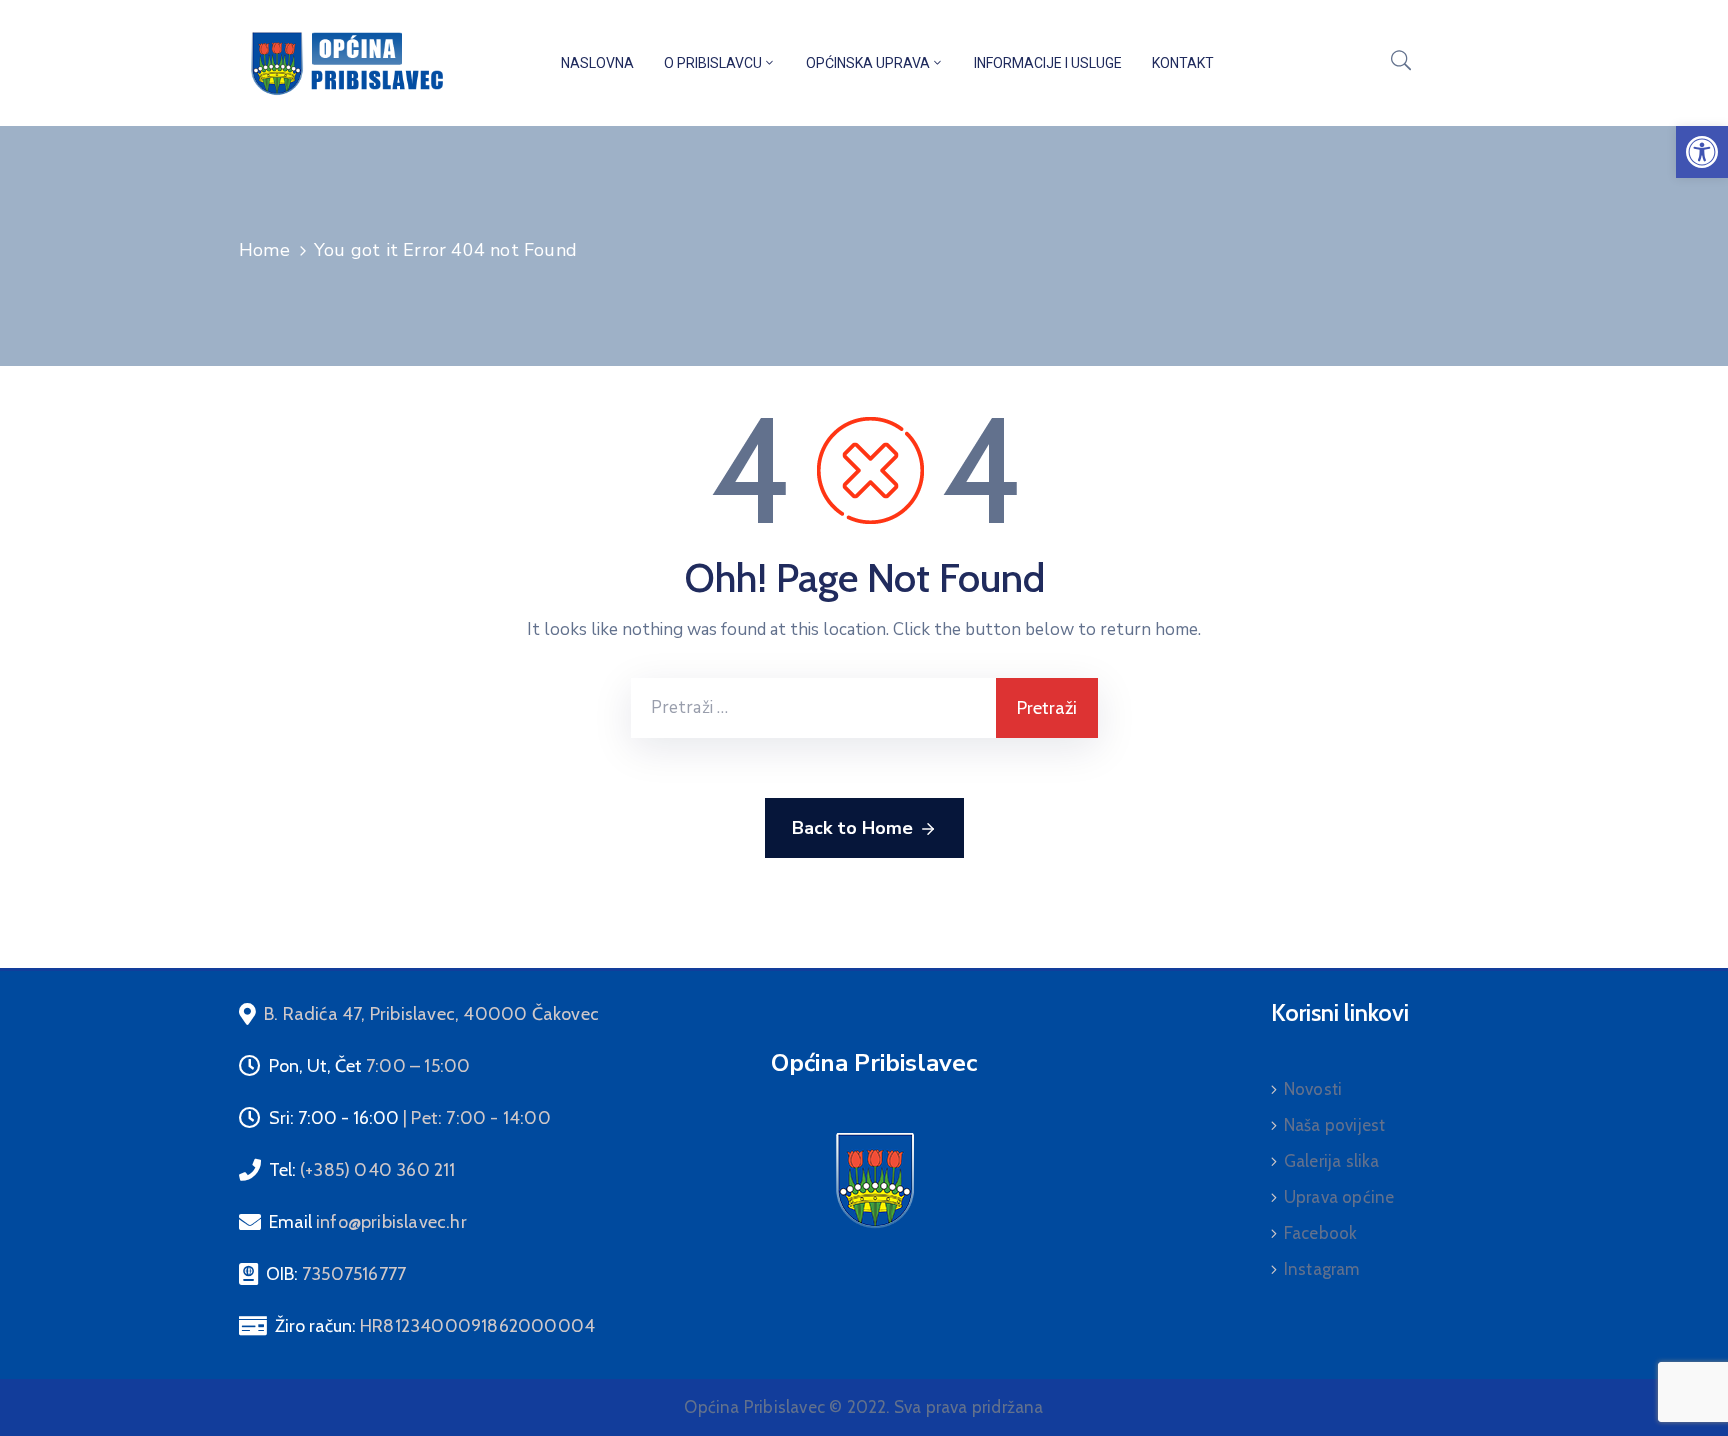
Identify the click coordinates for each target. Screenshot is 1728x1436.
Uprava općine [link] (1339, 1197)
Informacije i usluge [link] (1048, 63)
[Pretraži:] (813, 708)
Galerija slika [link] (1332, 1161)
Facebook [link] (1321, 1233)
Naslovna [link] (597, 63)
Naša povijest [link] (1335, 1125)
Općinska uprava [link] (868, 63)
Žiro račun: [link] (435, 1326)
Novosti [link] (1313, 1089)
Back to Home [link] (852, 828)
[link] (1702, 152)
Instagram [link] (1322, 1269)
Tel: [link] (362, 1170)
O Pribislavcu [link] (713, 63)
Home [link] (264, 250)
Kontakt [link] (1183, 63)
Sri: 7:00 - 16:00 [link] (410, 1118)
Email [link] (368, 1222)
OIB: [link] (336, 1274)
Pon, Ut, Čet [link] (369, 1066)
